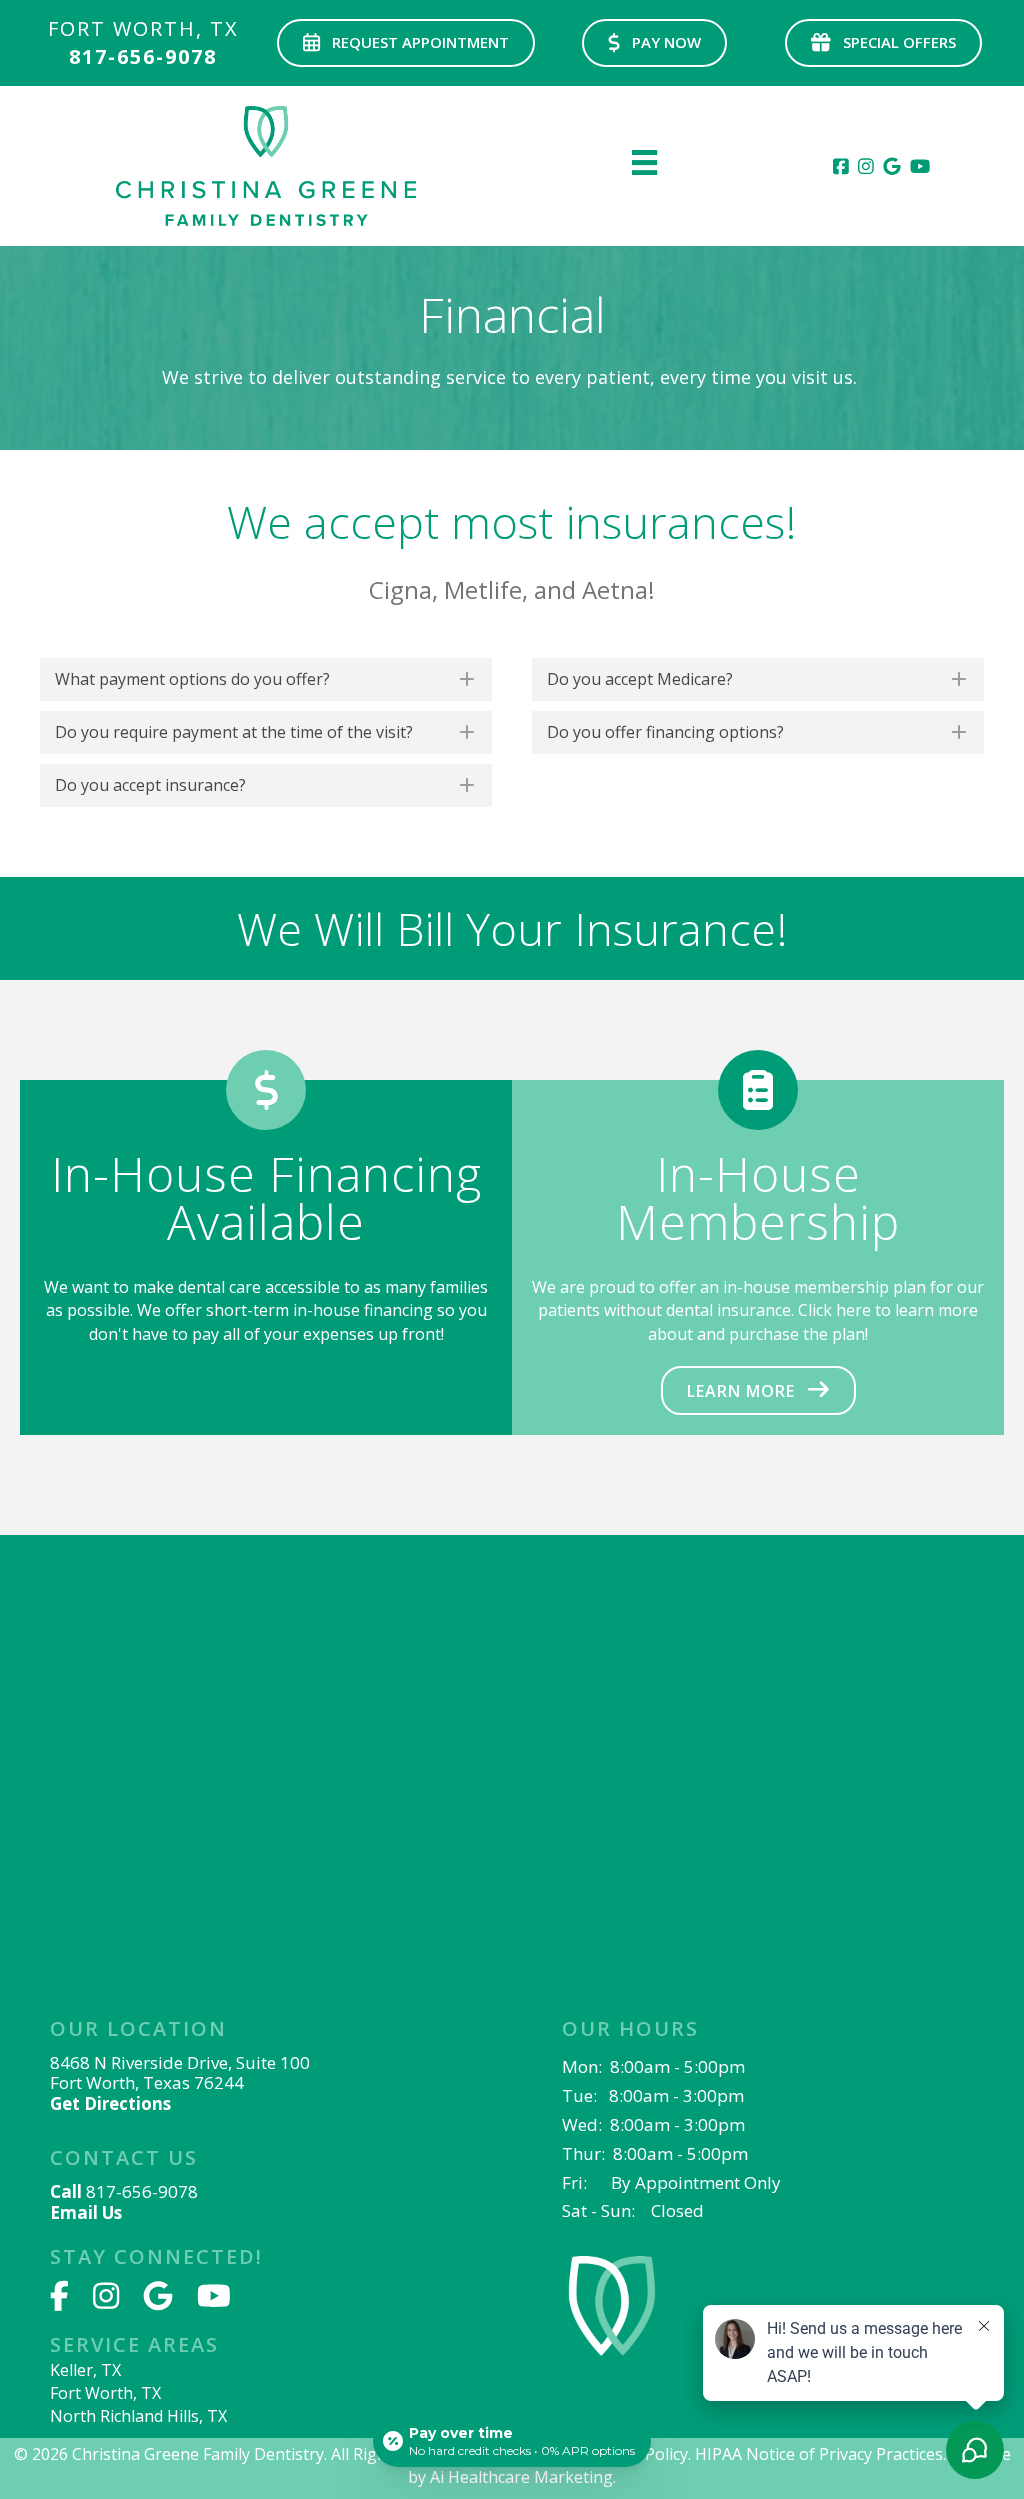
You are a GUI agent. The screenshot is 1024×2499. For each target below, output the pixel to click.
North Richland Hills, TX (138, 2416)
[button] (406, 43)
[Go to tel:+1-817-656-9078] (143, 48)
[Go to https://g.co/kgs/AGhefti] (271, 2069)
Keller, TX (85, 2370)
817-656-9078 (142, 2191)
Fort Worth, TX (105, 2393)
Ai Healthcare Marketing (521, 2477)
